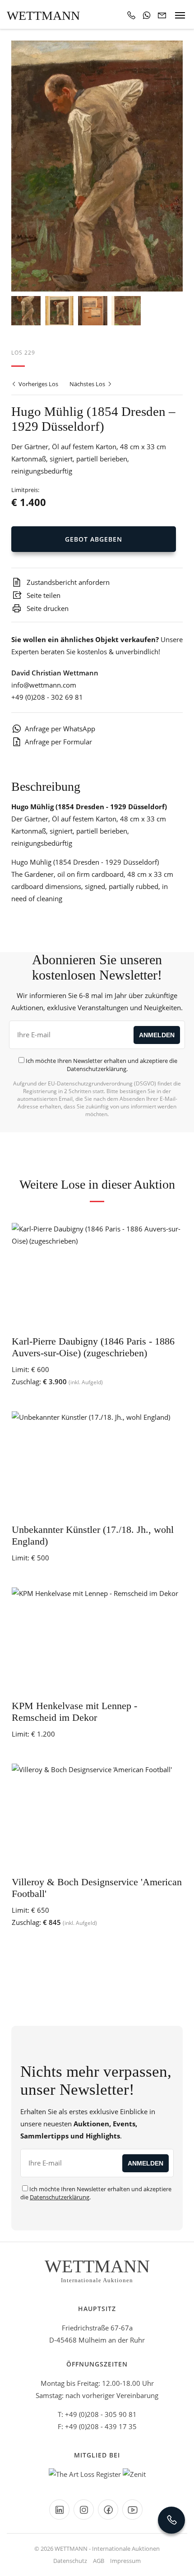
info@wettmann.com (44, 685)
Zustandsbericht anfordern (67, 582)
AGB (99, 2561)
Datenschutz (70, 2561)
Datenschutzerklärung (97, 1069)
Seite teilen (43, 595)
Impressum (125, 2561)
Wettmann (43, 16)
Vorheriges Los (38, 384)
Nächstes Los (88, 384)
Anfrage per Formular (58, 742)
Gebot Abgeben (94, 539)
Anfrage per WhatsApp (60, 729)
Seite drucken (47, 608)
